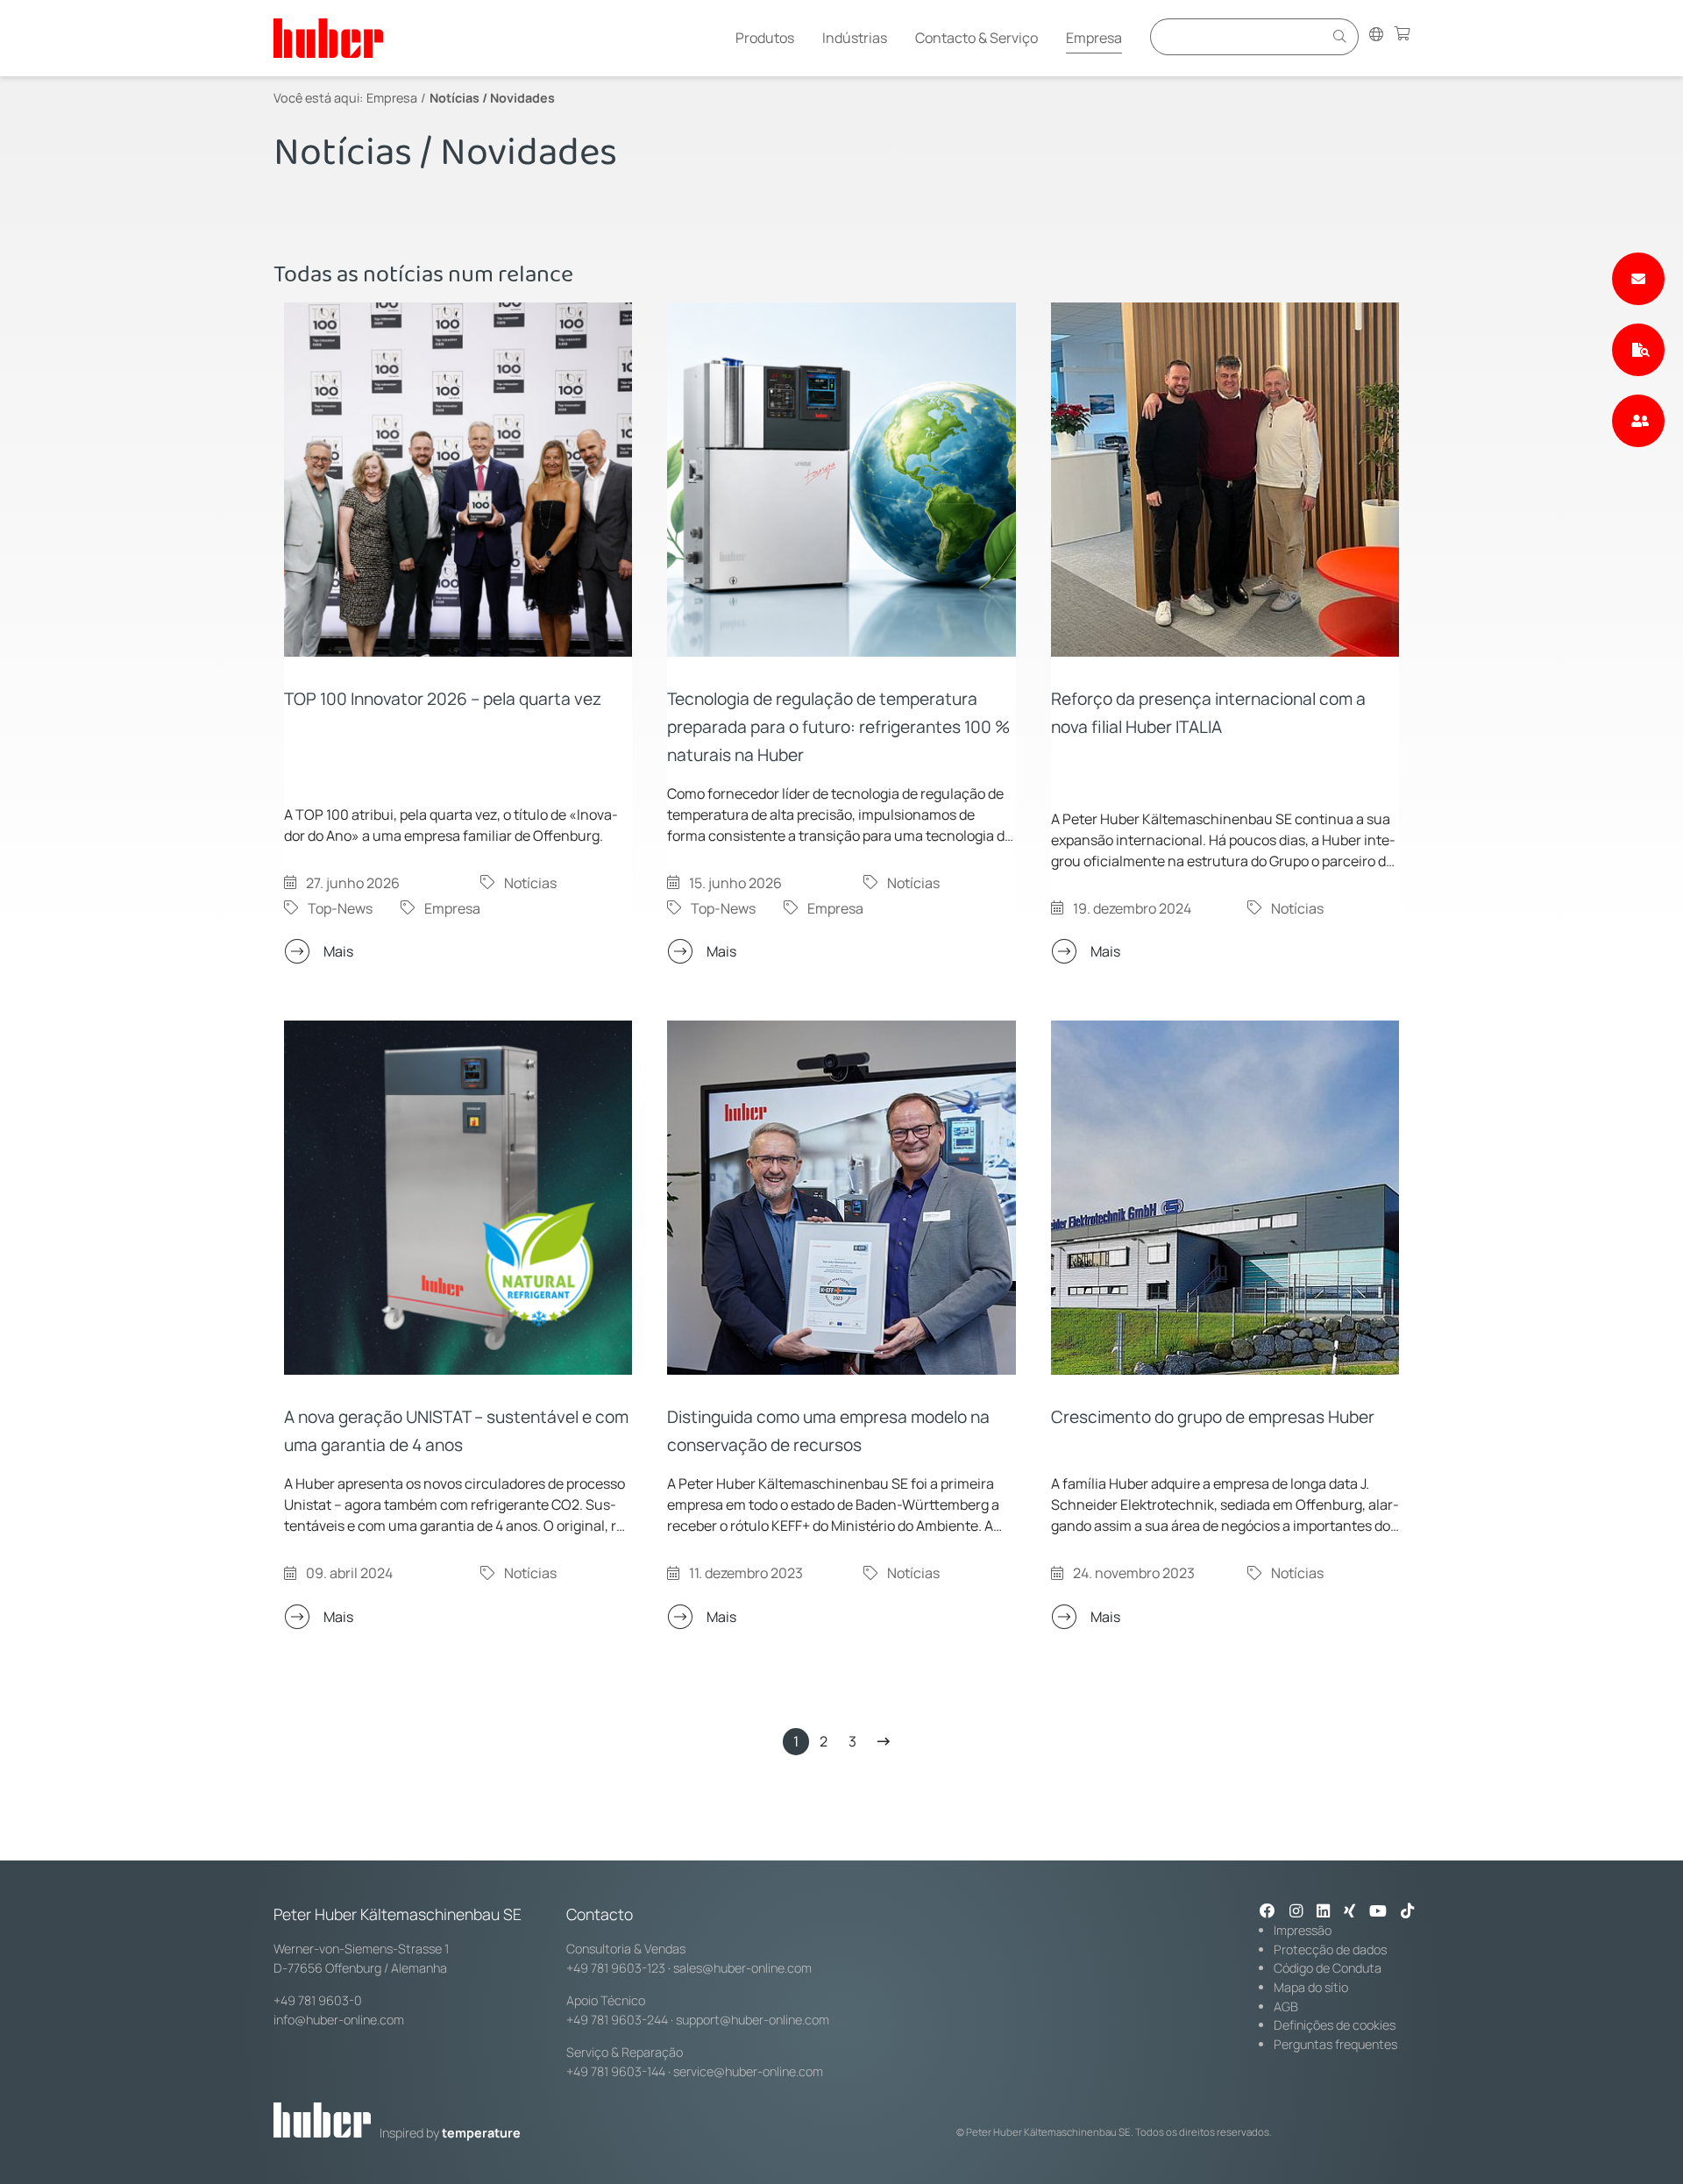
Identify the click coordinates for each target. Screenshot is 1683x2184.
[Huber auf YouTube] (1378, 1912)
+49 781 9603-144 (616, 2071)
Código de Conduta (1328, 1968)
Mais (338, 951)
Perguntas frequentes (1335, 2044)
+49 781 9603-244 (617, 2020)
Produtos (765, 38)
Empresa (1094, 38)
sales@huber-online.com (742, 1968)
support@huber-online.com (753, 2020)
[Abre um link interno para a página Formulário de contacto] (1638, 279)
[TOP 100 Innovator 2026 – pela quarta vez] (458, 480)
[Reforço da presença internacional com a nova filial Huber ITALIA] (1225, 480)
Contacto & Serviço (976, 38)
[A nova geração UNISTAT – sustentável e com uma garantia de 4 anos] (458, 1198)
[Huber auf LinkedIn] (1323, 1912)
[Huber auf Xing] (1349, 1912)
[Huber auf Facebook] (1268, 1912)
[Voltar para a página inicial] (328, 38)
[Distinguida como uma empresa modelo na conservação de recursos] (841, 1198)
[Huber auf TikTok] (1407, 1912)
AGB (1286, 2006)
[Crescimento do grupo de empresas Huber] (1225, 1198)
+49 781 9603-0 (318, 2000)
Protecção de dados (1330, 1949)
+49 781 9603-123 (616, 1968)
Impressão (1303, 1930)
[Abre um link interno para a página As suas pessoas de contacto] (1638, 421)
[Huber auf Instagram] (1296, 1912)
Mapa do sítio (1311, 1987)
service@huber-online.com (748, 2071)
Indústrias (855, 38)
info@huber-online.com (339, 2020)
